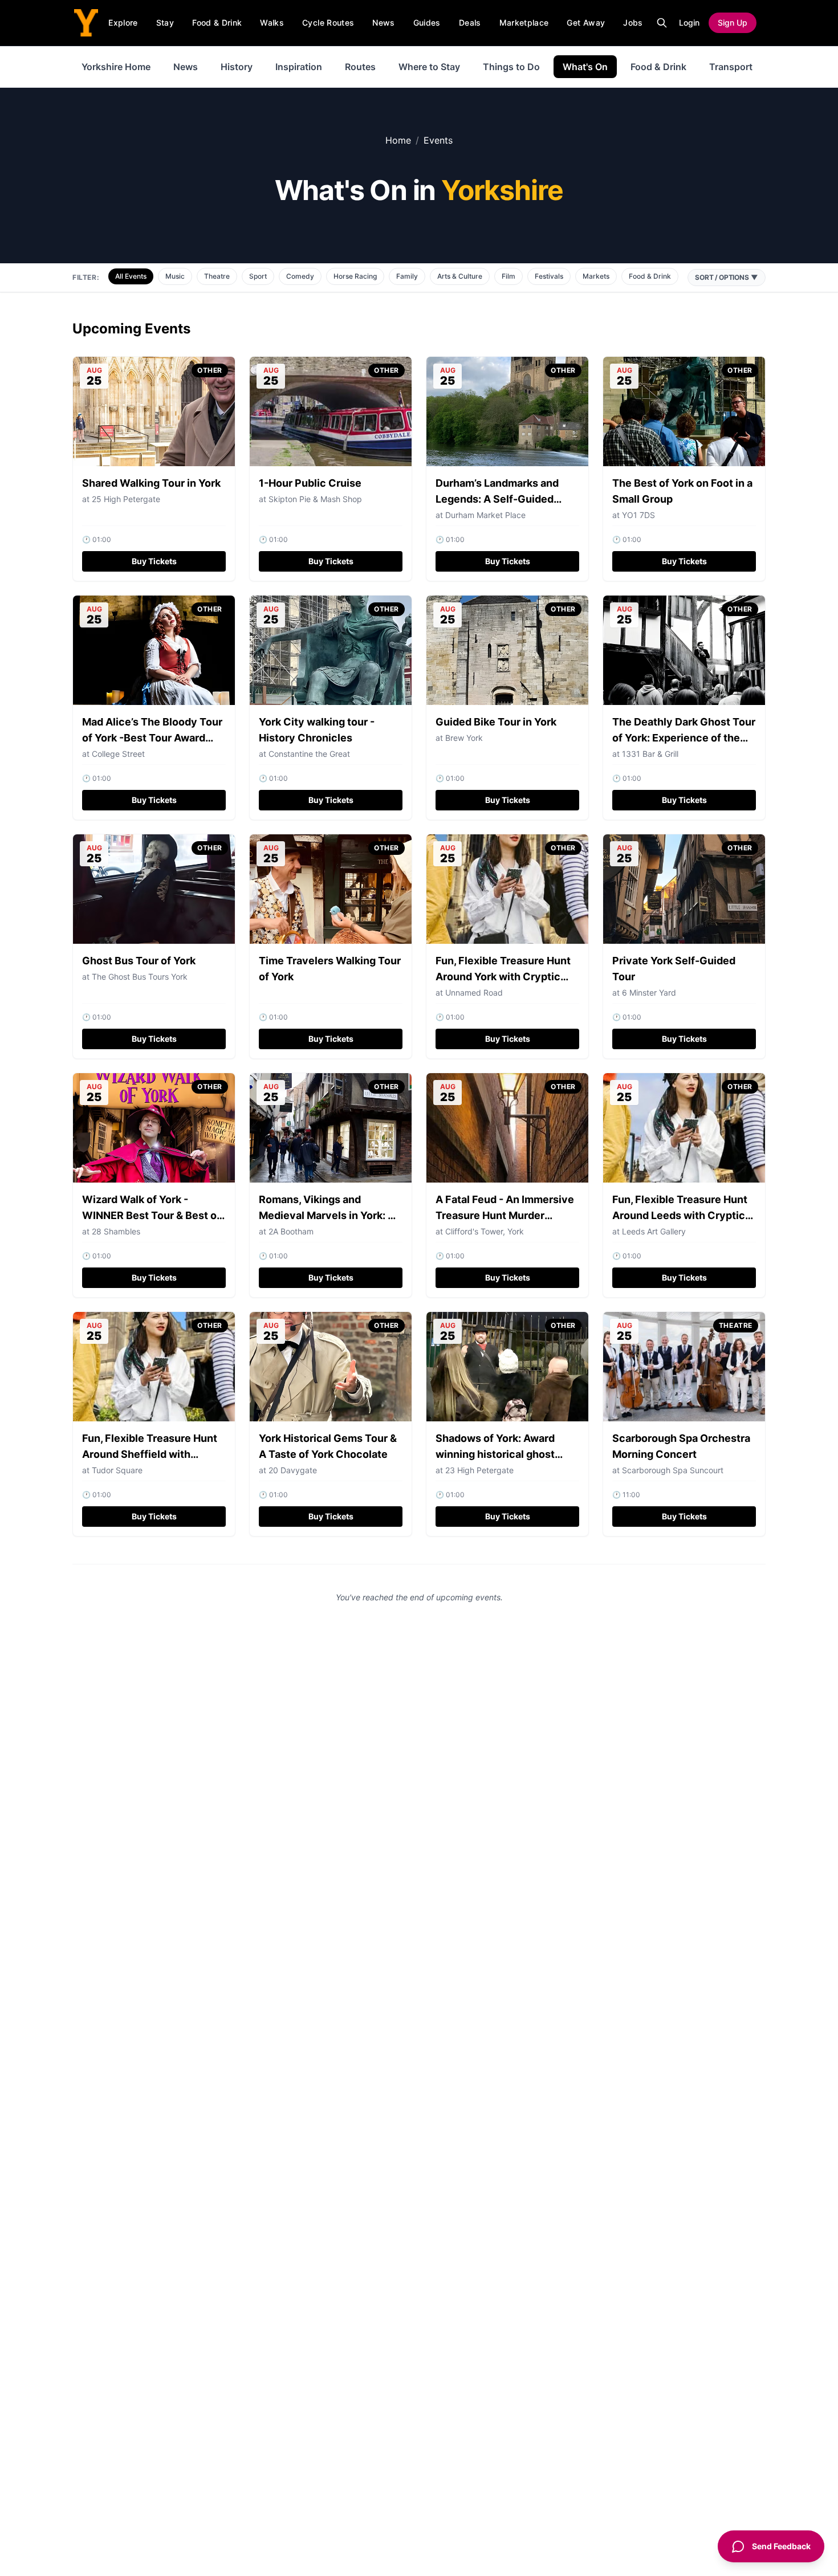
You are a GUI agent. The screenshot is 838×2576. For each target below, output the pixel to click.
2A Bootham (291, 1231)
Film (509, 276)
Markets (596, 276)
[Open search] (662, 23)
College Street (118, 754)
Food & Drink (217, 23)
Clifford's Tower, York (485, 1231)
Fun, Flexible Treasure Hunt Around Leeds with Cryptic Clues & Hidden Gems (680, 1215)
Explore (123, 23)
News (383, 23)
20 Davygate (293, 1470)
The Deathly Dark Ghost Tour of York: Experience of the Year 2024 (684, 738)
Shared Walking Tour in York (151, 483)
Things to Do (511, 67)
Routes (360, 67)
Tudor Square (117, 1470)
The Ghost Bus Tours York (140, 977)
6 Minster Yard (649, 993)
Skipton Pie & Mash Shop (315, 499)
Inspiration (299, 67)
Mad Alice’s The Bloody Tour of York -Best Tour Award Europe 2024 (152, 738)
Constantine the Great (309, 754)
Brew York (464, 738)
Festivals (549, 276)
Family (407, 276)
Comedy (300, 276)
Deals (470, 23)
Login (689, 23)
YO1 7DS (638, 515)
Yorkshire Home (116, 67)
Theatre (217, 276)
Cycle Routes (328, 23)
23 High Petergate (479, 1470)
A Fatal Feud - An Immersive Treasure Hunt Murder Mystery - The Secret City (505, 1215)
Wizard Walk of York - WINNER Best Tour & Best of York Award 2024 (151, 1215)
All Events (131, 276)
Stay (165, 23)
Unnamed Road (474, 993)
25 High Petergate (126, 499)
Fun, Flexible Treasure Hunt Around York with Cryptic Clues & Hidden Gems (503, 977)
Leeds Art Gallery (654, 1231)
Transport (731, 67)
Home (398, 140)
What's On (585, 67)
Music (175, 276)
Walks (272, 23)
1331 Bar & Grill (650, 754)
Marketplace (524, 23)
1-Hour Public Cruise (310, 483)
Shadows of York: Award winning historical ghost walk (495, 1454)
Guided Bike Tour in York (496, 722)
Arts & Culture (460, 276)
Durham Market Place (485, 515)
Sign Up (733, 23)
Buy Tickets (154, 561)
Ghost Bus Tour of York (139, 961)
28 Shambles (116, 1231)
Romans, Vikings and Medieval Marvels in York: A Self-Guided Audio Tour (327, 1215)
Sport (258, 276)
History (237, 67)
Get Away (586, 23)
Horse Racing (355, 276)
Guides (427, 23)
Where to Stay (429, 67)
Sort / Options (727, 277)
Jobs (633, 23)
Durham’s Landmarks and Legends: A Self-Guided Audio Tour (497, 499)
